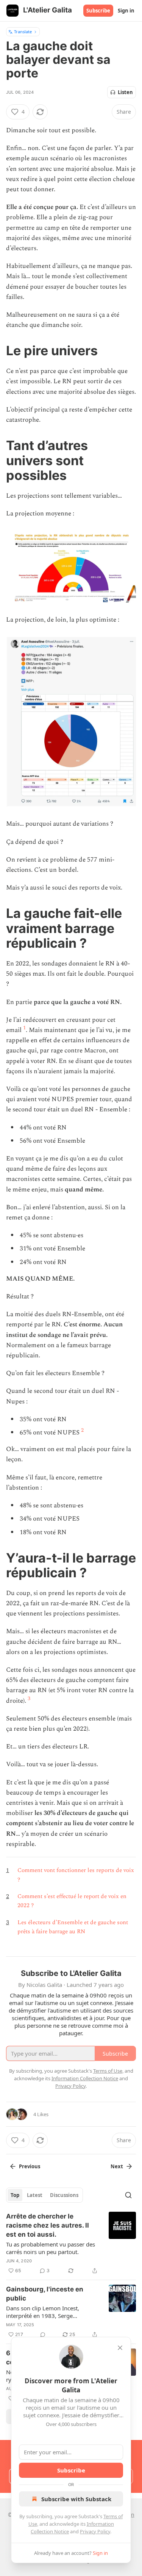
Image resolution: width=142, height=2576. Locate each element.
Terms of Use (108, 2071)
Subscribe (98, 11)
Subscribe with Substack (76, 2499)
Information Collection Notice (85, 2078)
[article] (71, 2243)
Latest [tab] (35, 2195)
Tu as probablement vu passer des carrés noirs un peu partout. (51, 2248)
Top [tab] (15, 2195)
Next (117, 2166)
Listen (125, 92)
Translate (23, 32)
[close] (120, 2348)
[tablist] (44, 2195)
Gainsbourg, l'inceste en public (45, 2294)
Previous (30, 2166)
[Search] (128, 2195)
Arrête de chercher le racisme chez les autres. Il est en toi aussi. (48, 2225)
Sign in (126, 11)
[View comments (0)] (43, 2335)
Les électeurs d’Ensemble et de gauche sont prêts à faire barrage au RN (73, 1927)
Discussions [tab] (64, 2195)
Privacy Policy (95, 2531)
